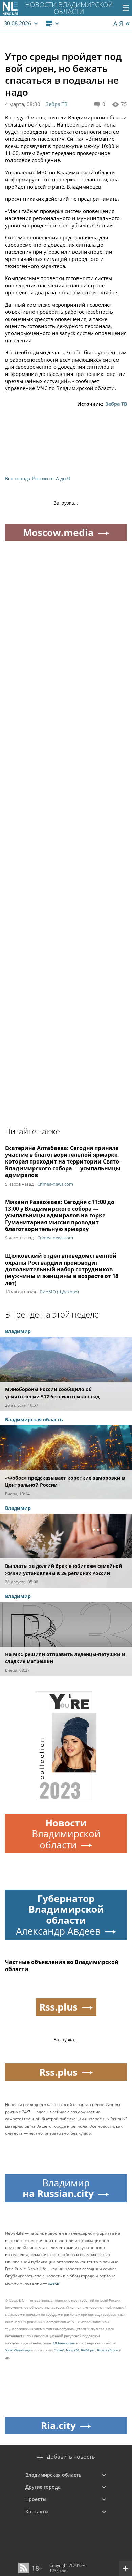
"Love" (59, 2350)
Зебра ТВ (57, 104)
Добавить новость (71, 2457)
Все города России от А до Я (38, 478)
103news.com (64, 2343)
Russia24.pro (108, 2350)
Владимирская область (53, 2475)
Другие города (43, 2487)
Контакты (37, 2511)
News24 (73, 2350)
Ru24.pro (88, 2350)
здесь (54, 2283)
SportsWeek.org (18, 2350)
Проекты (36, 2499)
